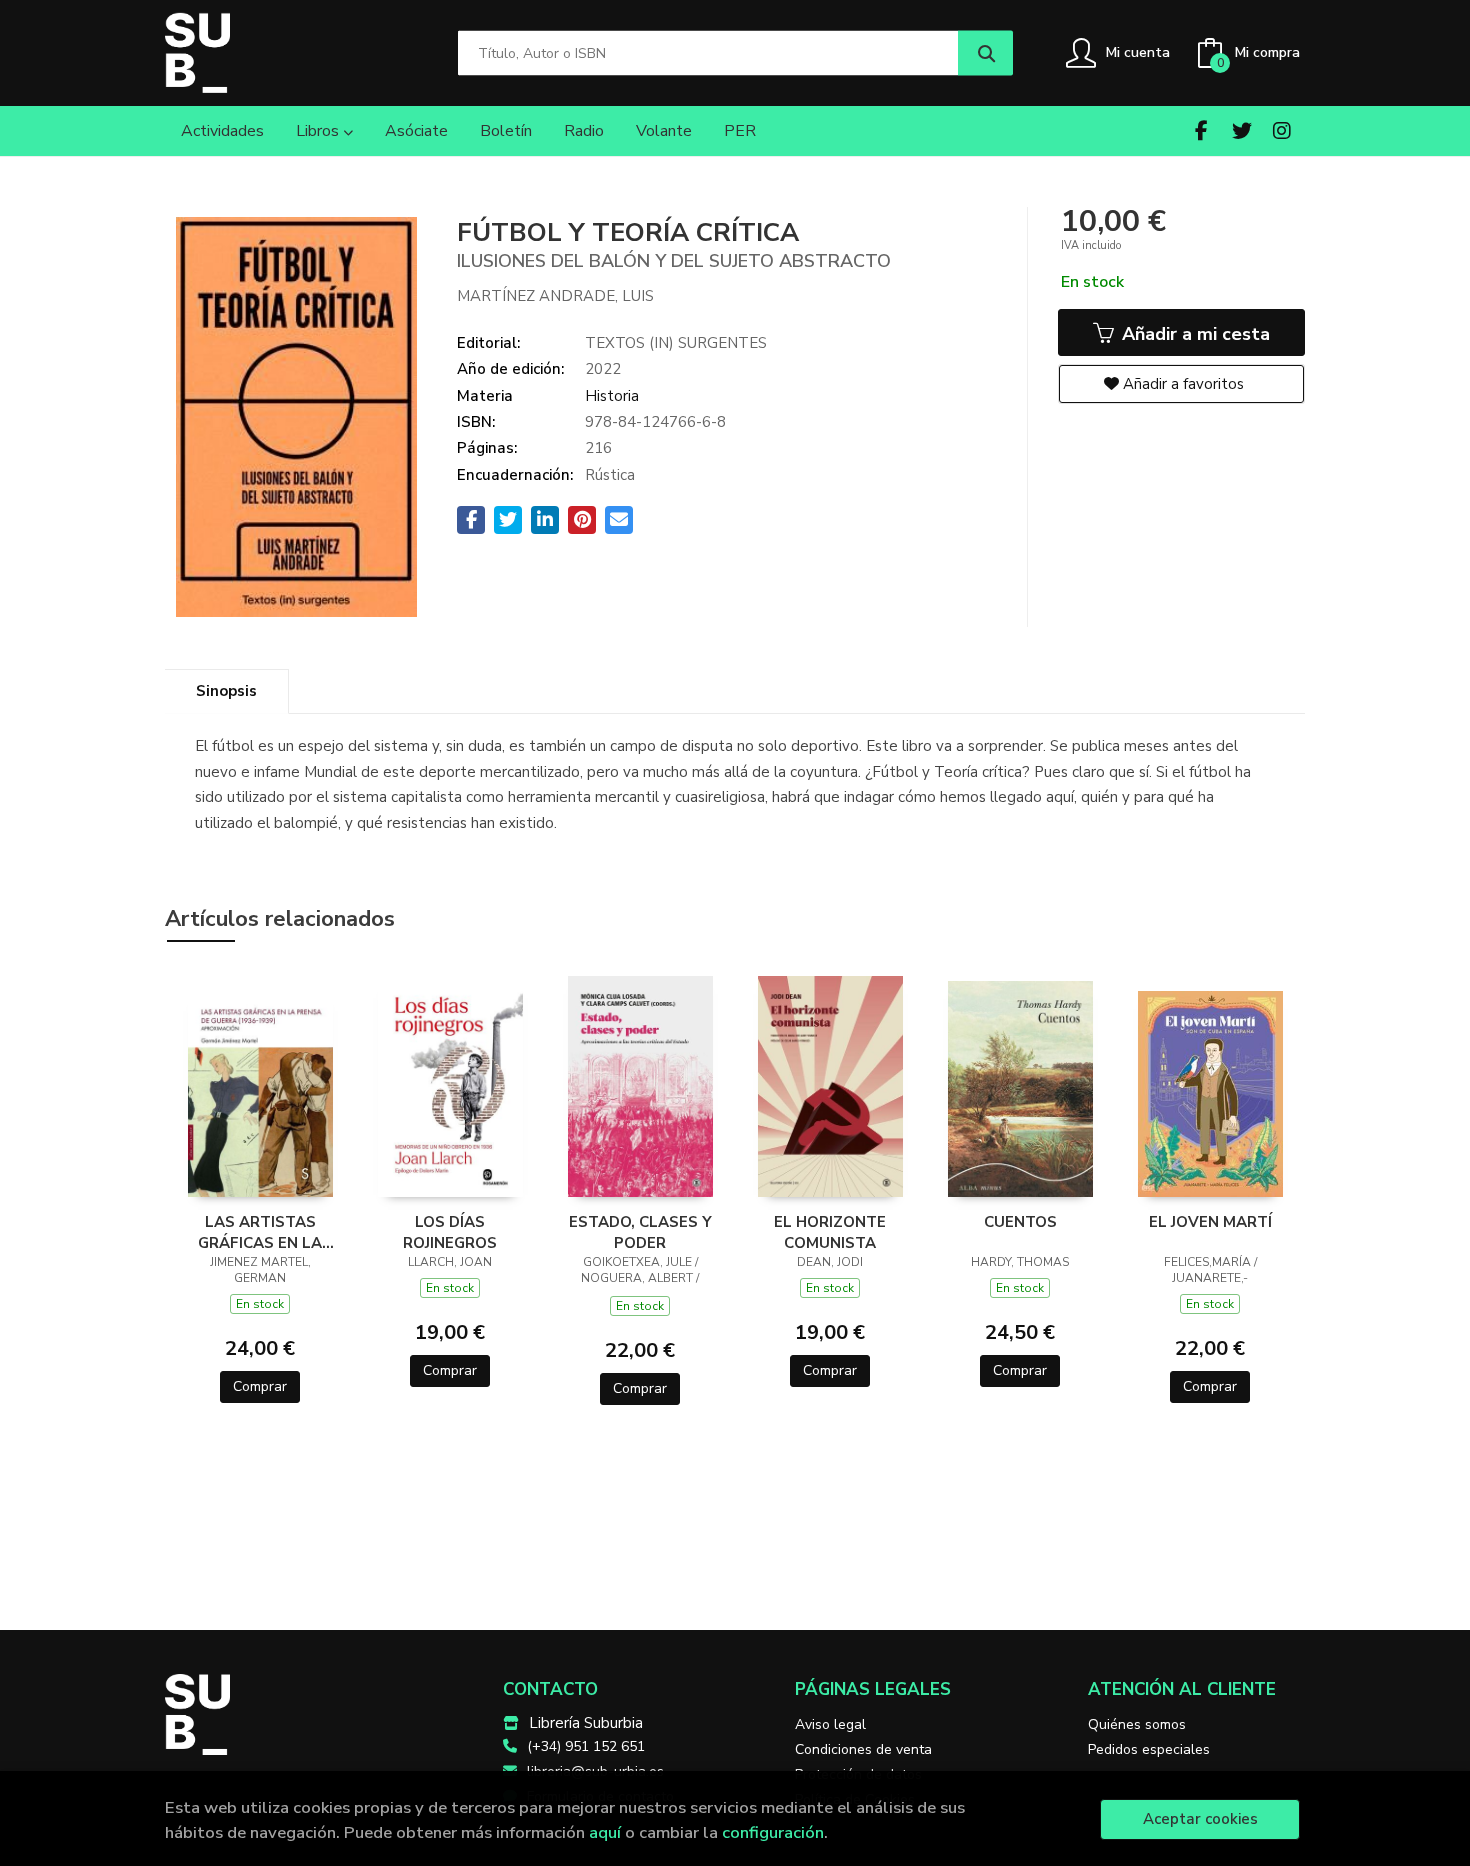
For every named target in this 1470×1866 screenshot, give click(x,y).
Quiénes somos (1137, 1724)
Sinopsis (226, 691)
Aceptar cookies (1200, 1819)
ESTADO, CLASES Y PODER (640, 1232)
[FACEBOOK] (1201, 130)
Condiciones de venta (863, 1749)
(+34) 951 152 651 (586, 1746)
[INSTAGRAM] (1281, 130)
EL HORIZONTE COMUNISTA (830, 1232)
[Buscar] (985, 53)
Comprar (260, 1386)
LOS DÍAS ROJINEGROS (450, 1232)
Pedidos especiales (1149, 1749)
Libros (319, 131)
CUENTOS (1020, 1222)
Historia (612, 396)
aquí (605, 1832)
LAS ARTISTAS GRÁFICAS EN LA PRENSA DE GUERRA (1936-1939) (260, 1232)
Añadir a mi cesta (1193, 334)
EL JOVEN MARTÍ (1210, 1222)
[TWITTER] (1241, 130)
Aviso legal (830, 1724)
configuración (773, 1832)
